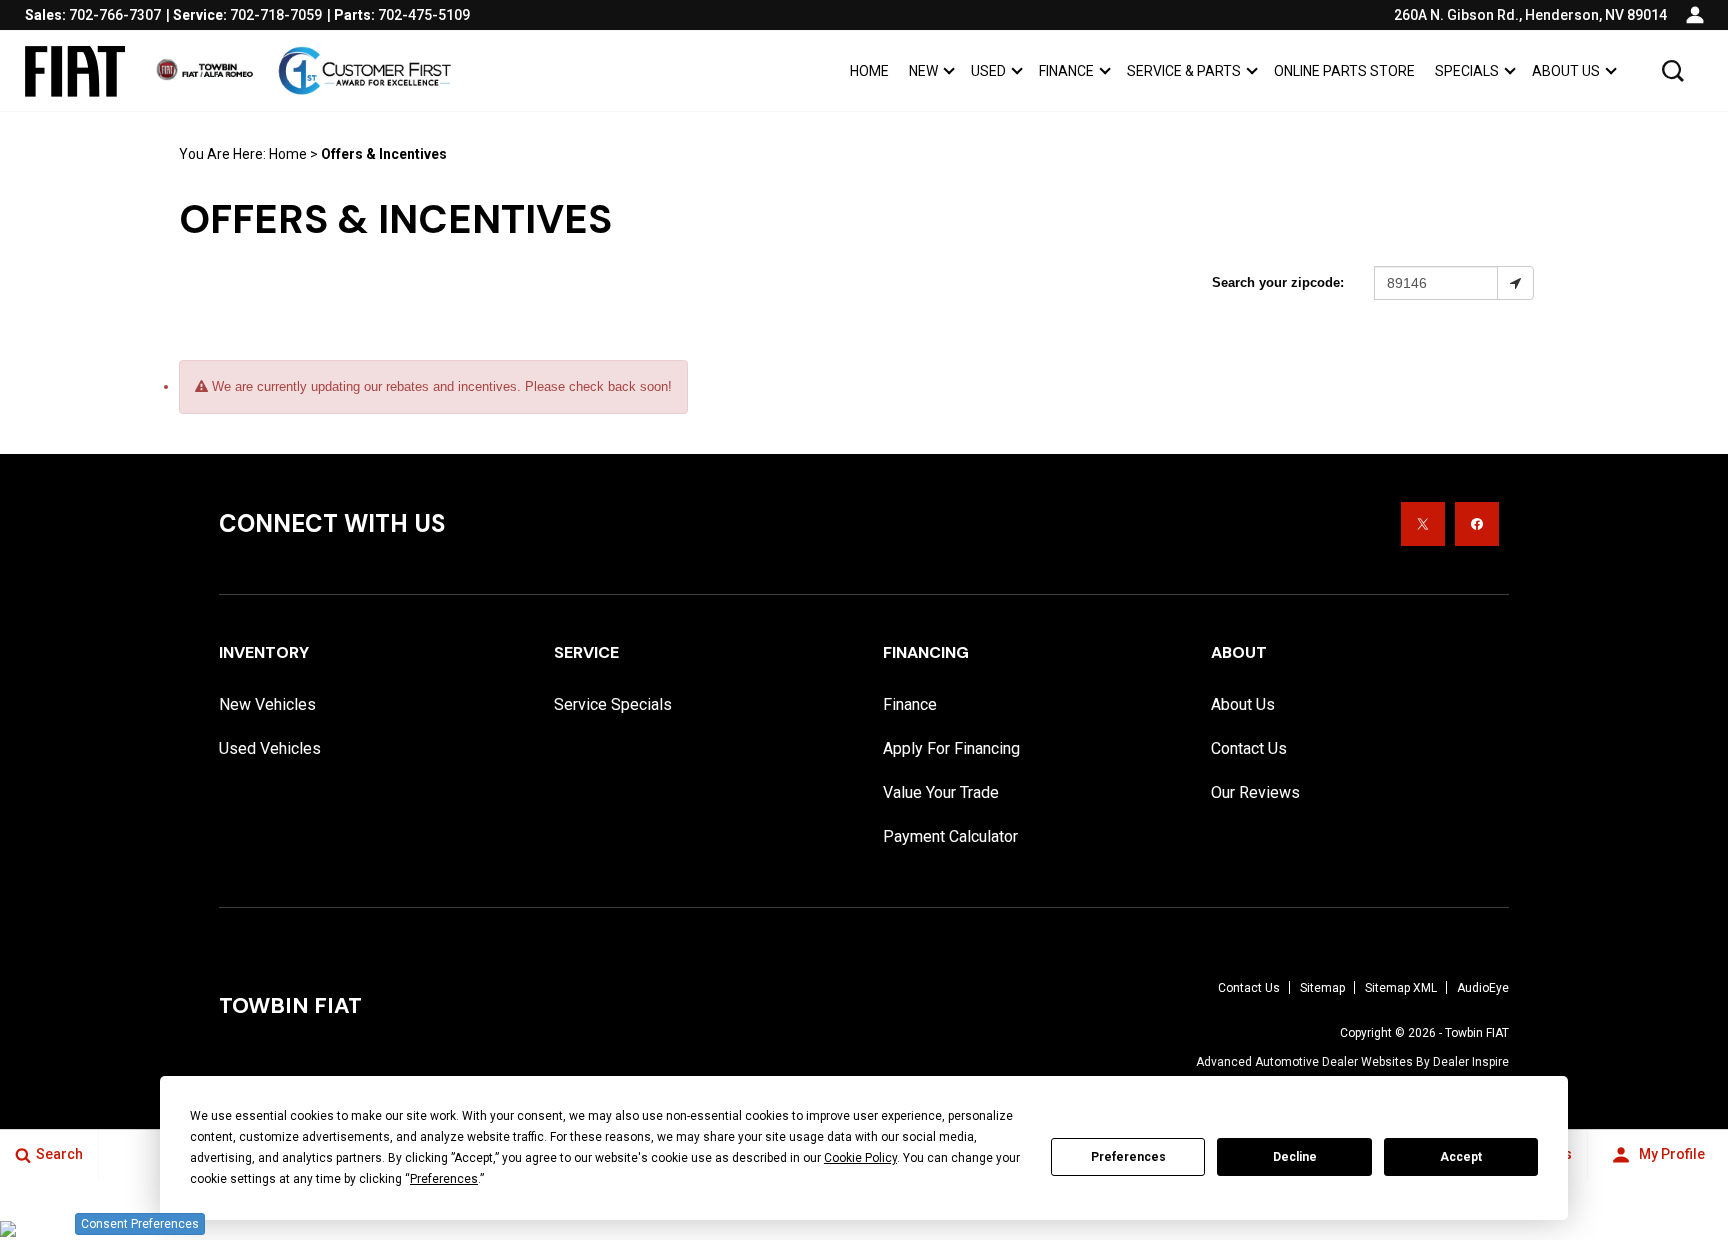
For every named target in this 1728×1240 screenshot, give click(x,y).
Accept (1461, 1157)
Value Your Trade (941, 792)
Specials (1467, 71)
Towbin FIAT (1477, 1033)
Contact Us (1249, 748)
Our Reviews (1255, 792)
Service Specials (613, 704)
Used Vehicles (270, 748)
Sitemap (1322, 988)
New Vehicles (267, 704)
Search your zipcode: (1278, 282)
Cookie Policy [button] (860, 1158)
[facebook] (1477, 524)
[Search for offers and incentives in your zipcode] (1515, 283)
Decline (1295, 1157)
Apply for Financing (951, 748)
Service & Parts (1184, 71)
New (923, 71)
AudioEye (1483, 988)
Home (869, 71)
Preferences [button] (444, 1179)
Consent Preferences (140, 1224)
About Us (1566, 71)
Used (988, 71)
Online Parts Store (1344, 71)
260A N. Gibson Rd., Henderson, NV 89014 (1530, 15)
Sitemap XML (1401, 988)
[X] (1423, 524)
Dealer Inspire (1471, 1062)
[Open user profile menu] (1695, 15)
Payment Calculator (950, 836)
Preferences (1128, 1157)
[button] (1673, 71)
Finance (1066, 71)
